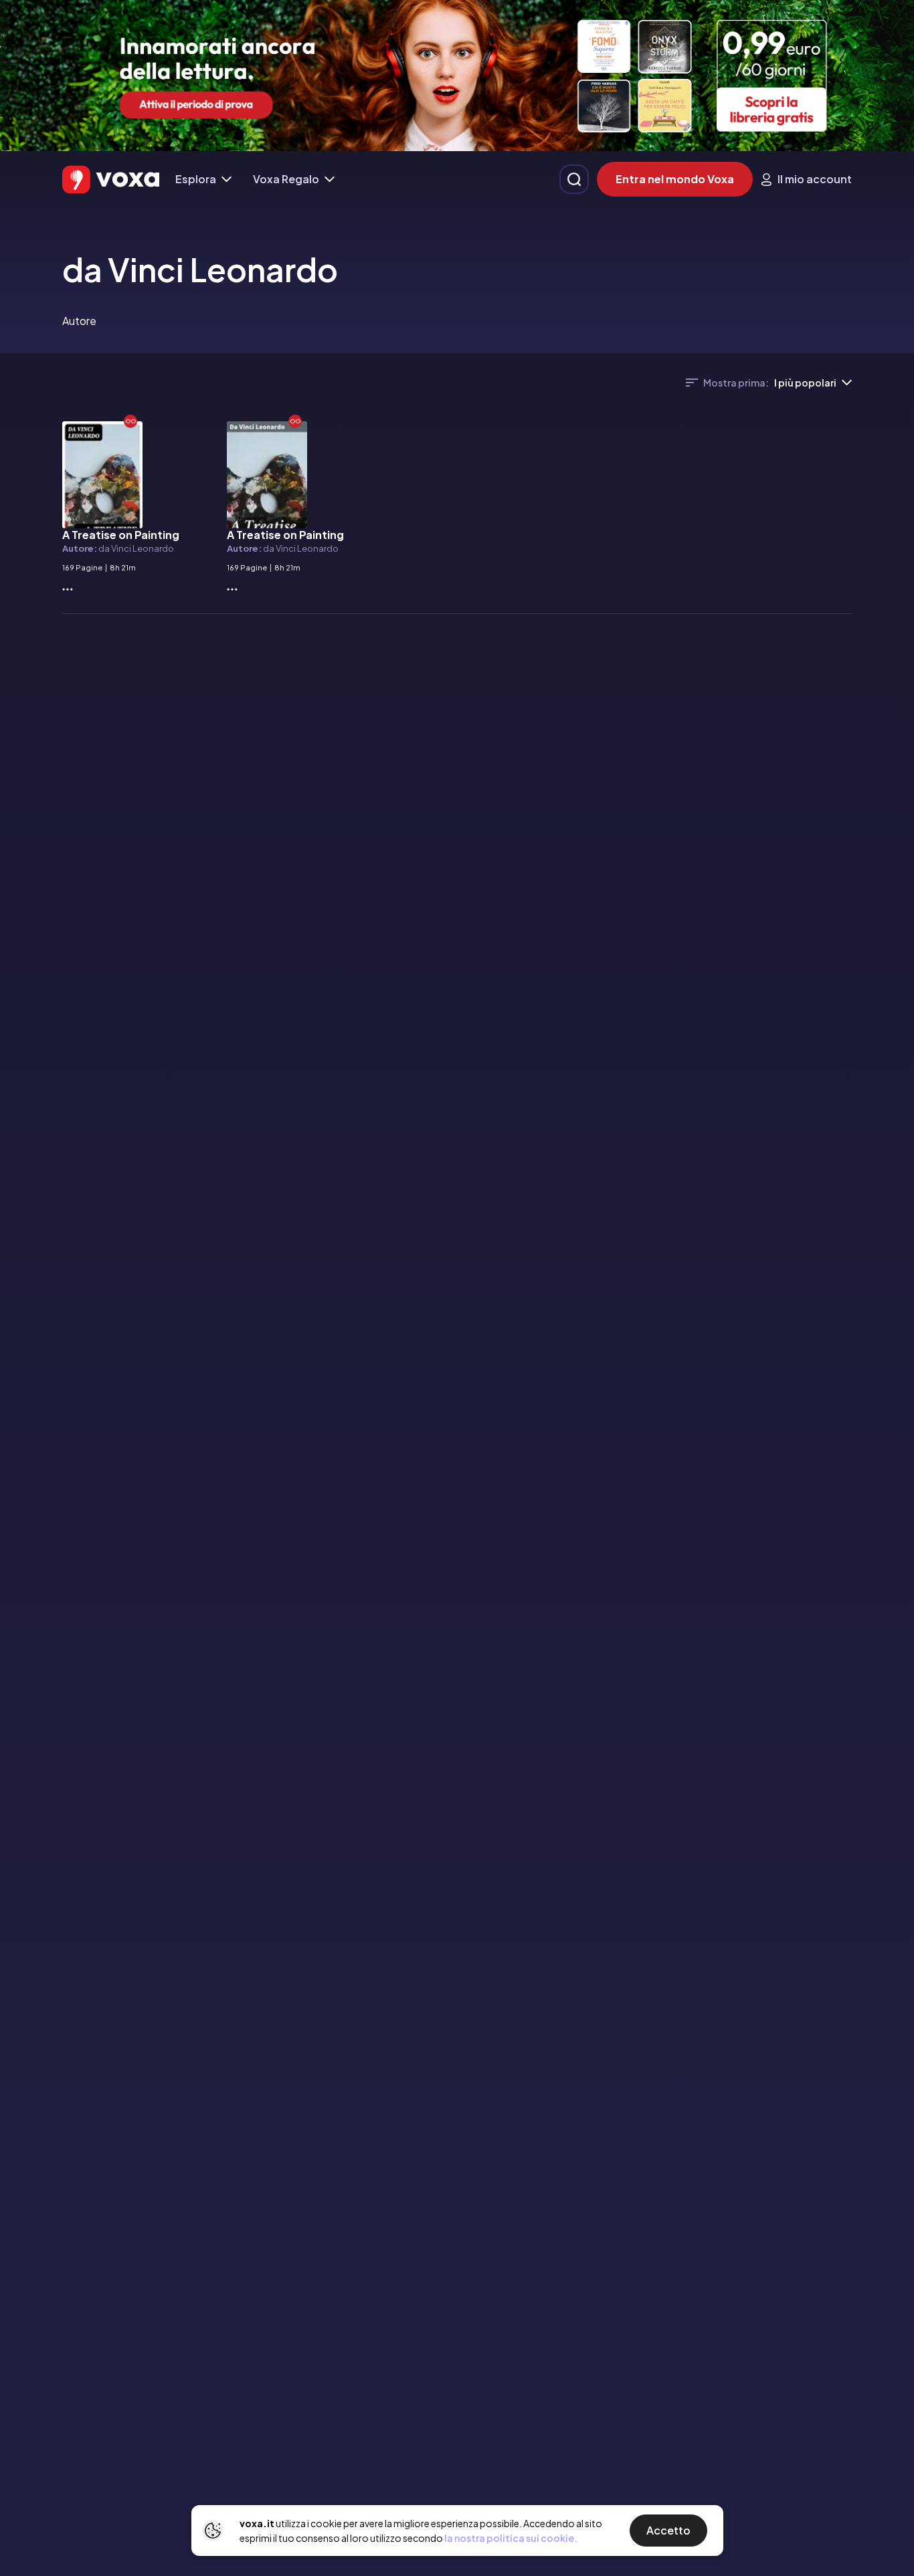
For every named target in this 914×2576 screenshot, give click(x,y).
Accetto (668, 2530)
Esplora (196, 179)
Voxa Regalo (286, 179)
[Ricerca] (574, 179)
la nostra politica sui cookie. (511, 2538)
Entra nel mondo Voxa (675, 179)
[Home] (111, 180)
